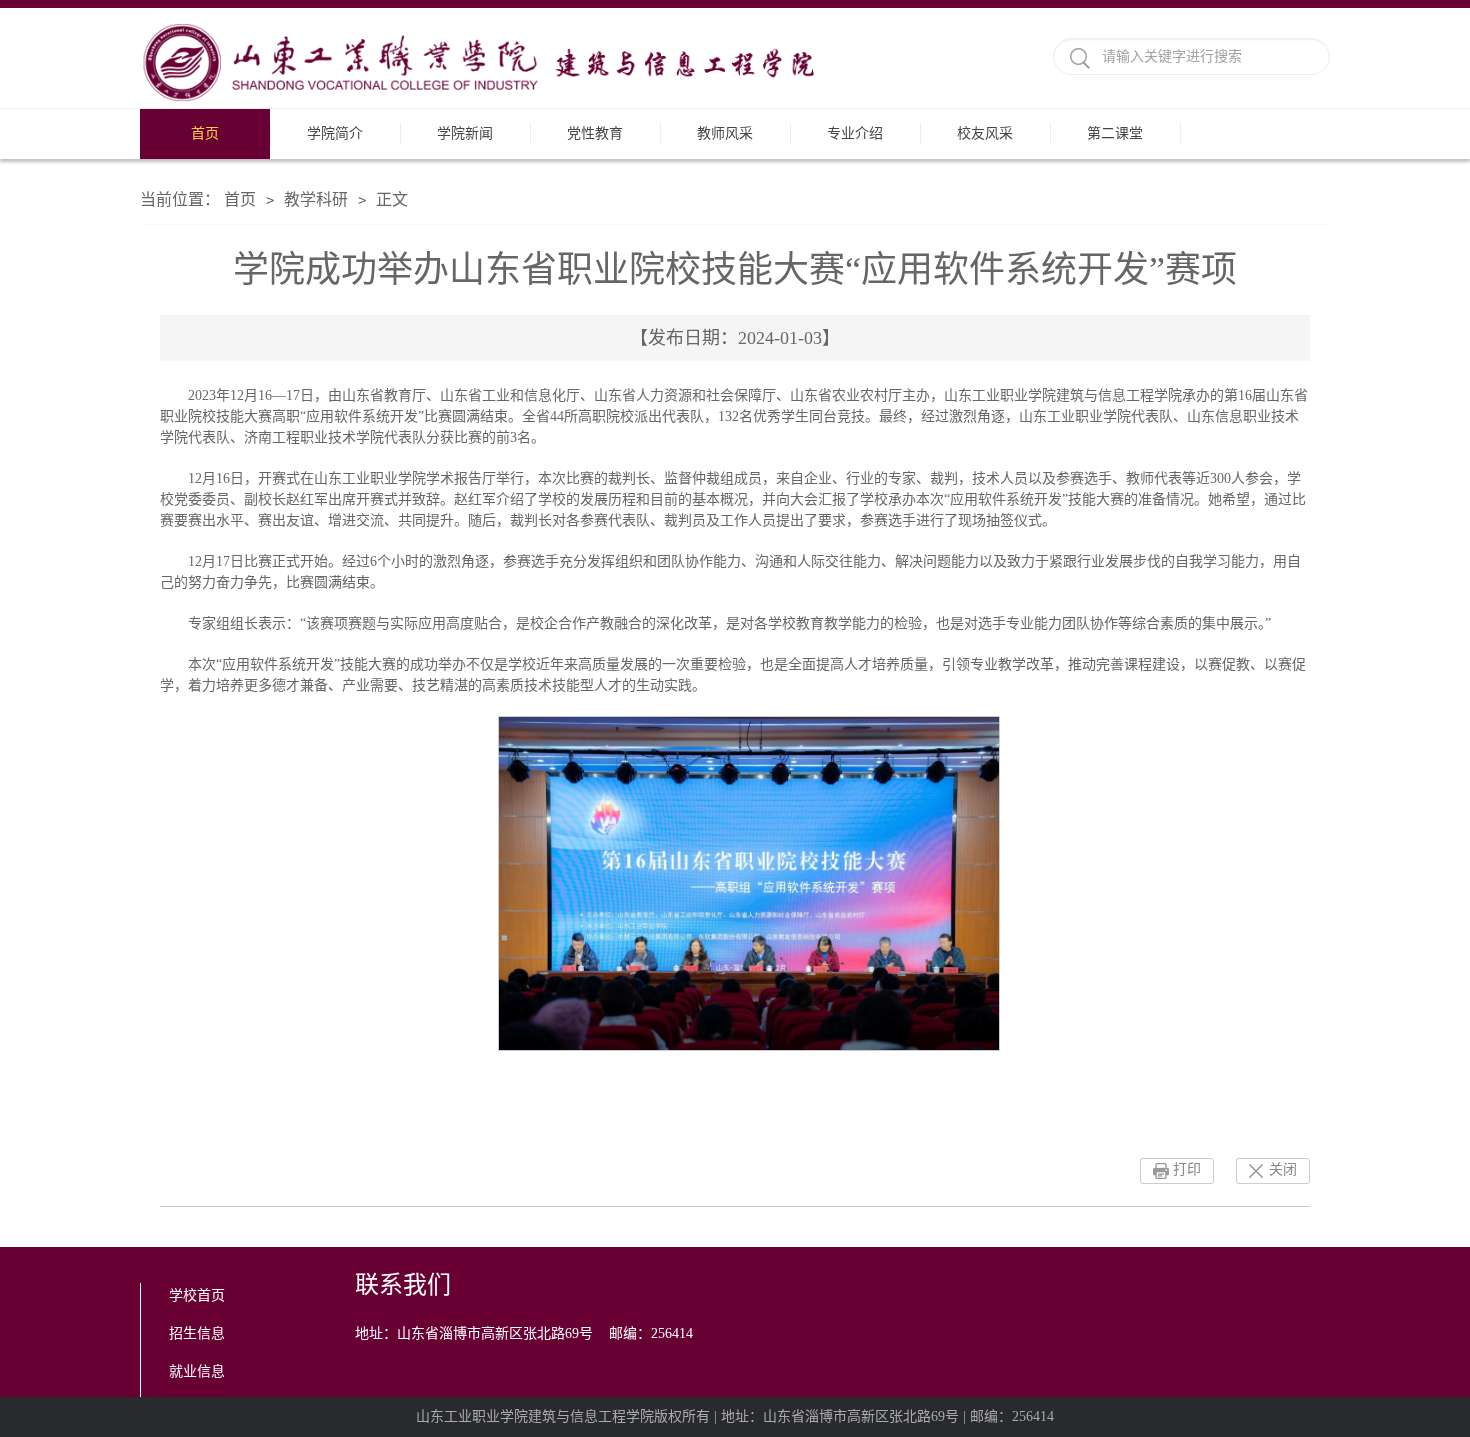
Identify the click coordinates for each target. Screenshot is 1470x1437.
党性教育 (595, 133)
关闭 (1283, 1169)
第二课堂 (1115, 133)
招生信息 (197, 1333)
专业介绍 (855, 133)
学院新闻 (465, 133)
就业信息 (197, 1371)
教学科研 (316, 199)
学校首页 (197, 1295)
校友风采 (985, 133)
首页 (205, 133)
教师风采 (725, 133)
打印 (1187, 1169)
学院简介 (335, 133)
